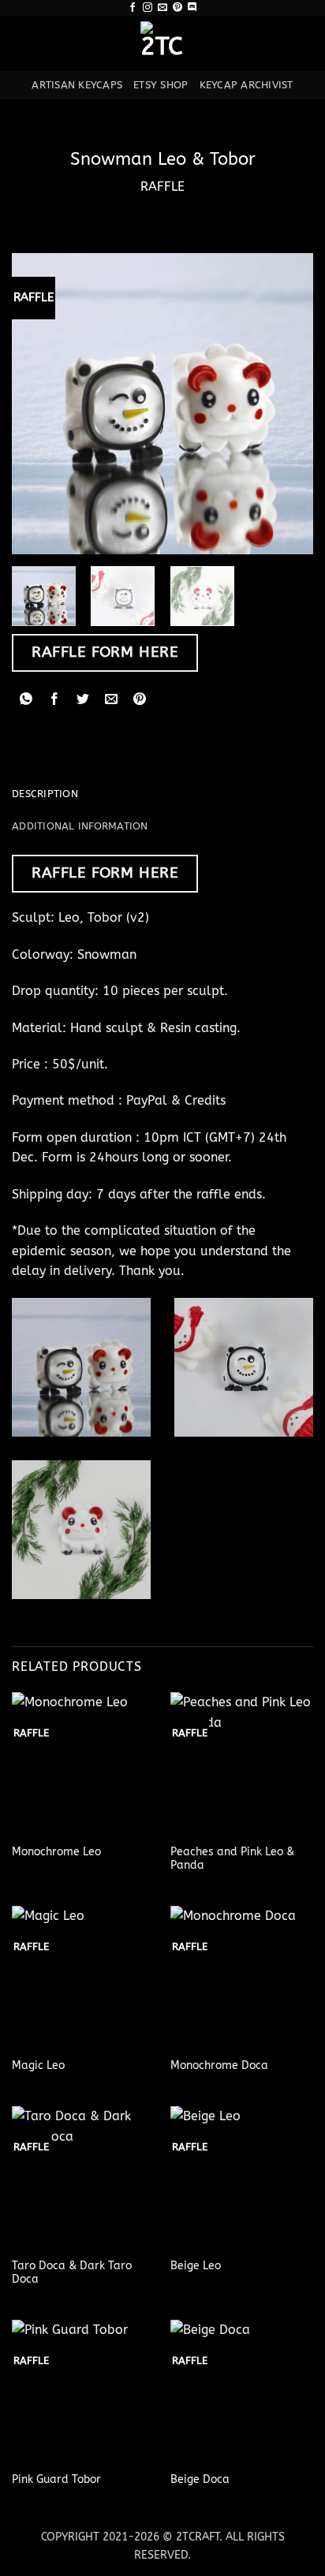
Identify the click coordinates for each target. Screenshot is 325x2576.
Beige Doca (200, 2479)
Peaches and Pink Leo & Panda (232, 1859)
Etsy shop (161, 85)
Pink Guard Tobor (56, 2479)
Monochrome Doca (219, 2065)
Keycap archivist (247, 85)
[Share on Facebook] (55, 700)
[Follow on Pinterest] (177, 8)
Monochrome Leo (56, 1852)
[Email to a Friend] (112, 700)
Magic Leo (38, 2065)
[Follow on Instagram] (148, 8)
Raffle (162, 186)
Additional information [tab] (80, 826)
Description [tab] (45, 794)
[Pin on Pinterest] (140, 700)
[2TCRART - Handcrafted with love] (162, 43)
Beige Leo (196, 2266)
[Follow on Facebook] (133, 8)
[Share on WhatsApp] (26, 700)
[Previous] (38, 404)
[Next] (287, 404)
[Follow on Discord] (192, 8)
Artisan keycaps (77, 85)
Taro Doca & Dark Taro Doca (72, 2273)
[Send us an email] (162, 8)
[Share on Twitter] (83, 700)
